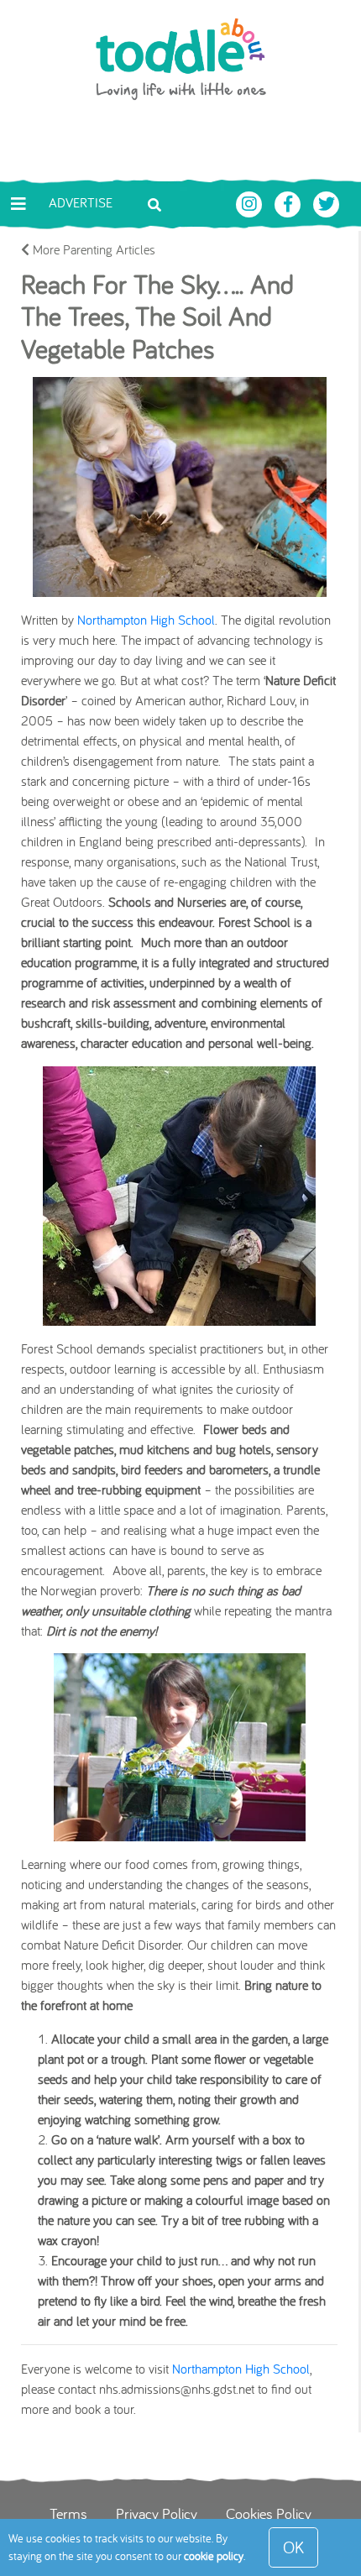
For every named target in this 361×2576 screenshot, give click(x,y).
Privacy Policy (157, 2513)
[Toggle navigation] (18, 204)
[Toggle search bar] (154, 203)
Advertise (81, 202)
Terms (68, 2513)
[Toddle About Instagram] (251, 202)
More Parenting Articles (92, 249)
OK (293, 2547)
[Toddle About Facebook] (290, 202)
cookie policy (214, 2556)
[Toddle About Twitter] (327, 202)
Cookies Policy (269, 2513)
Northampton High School (146, 620)
